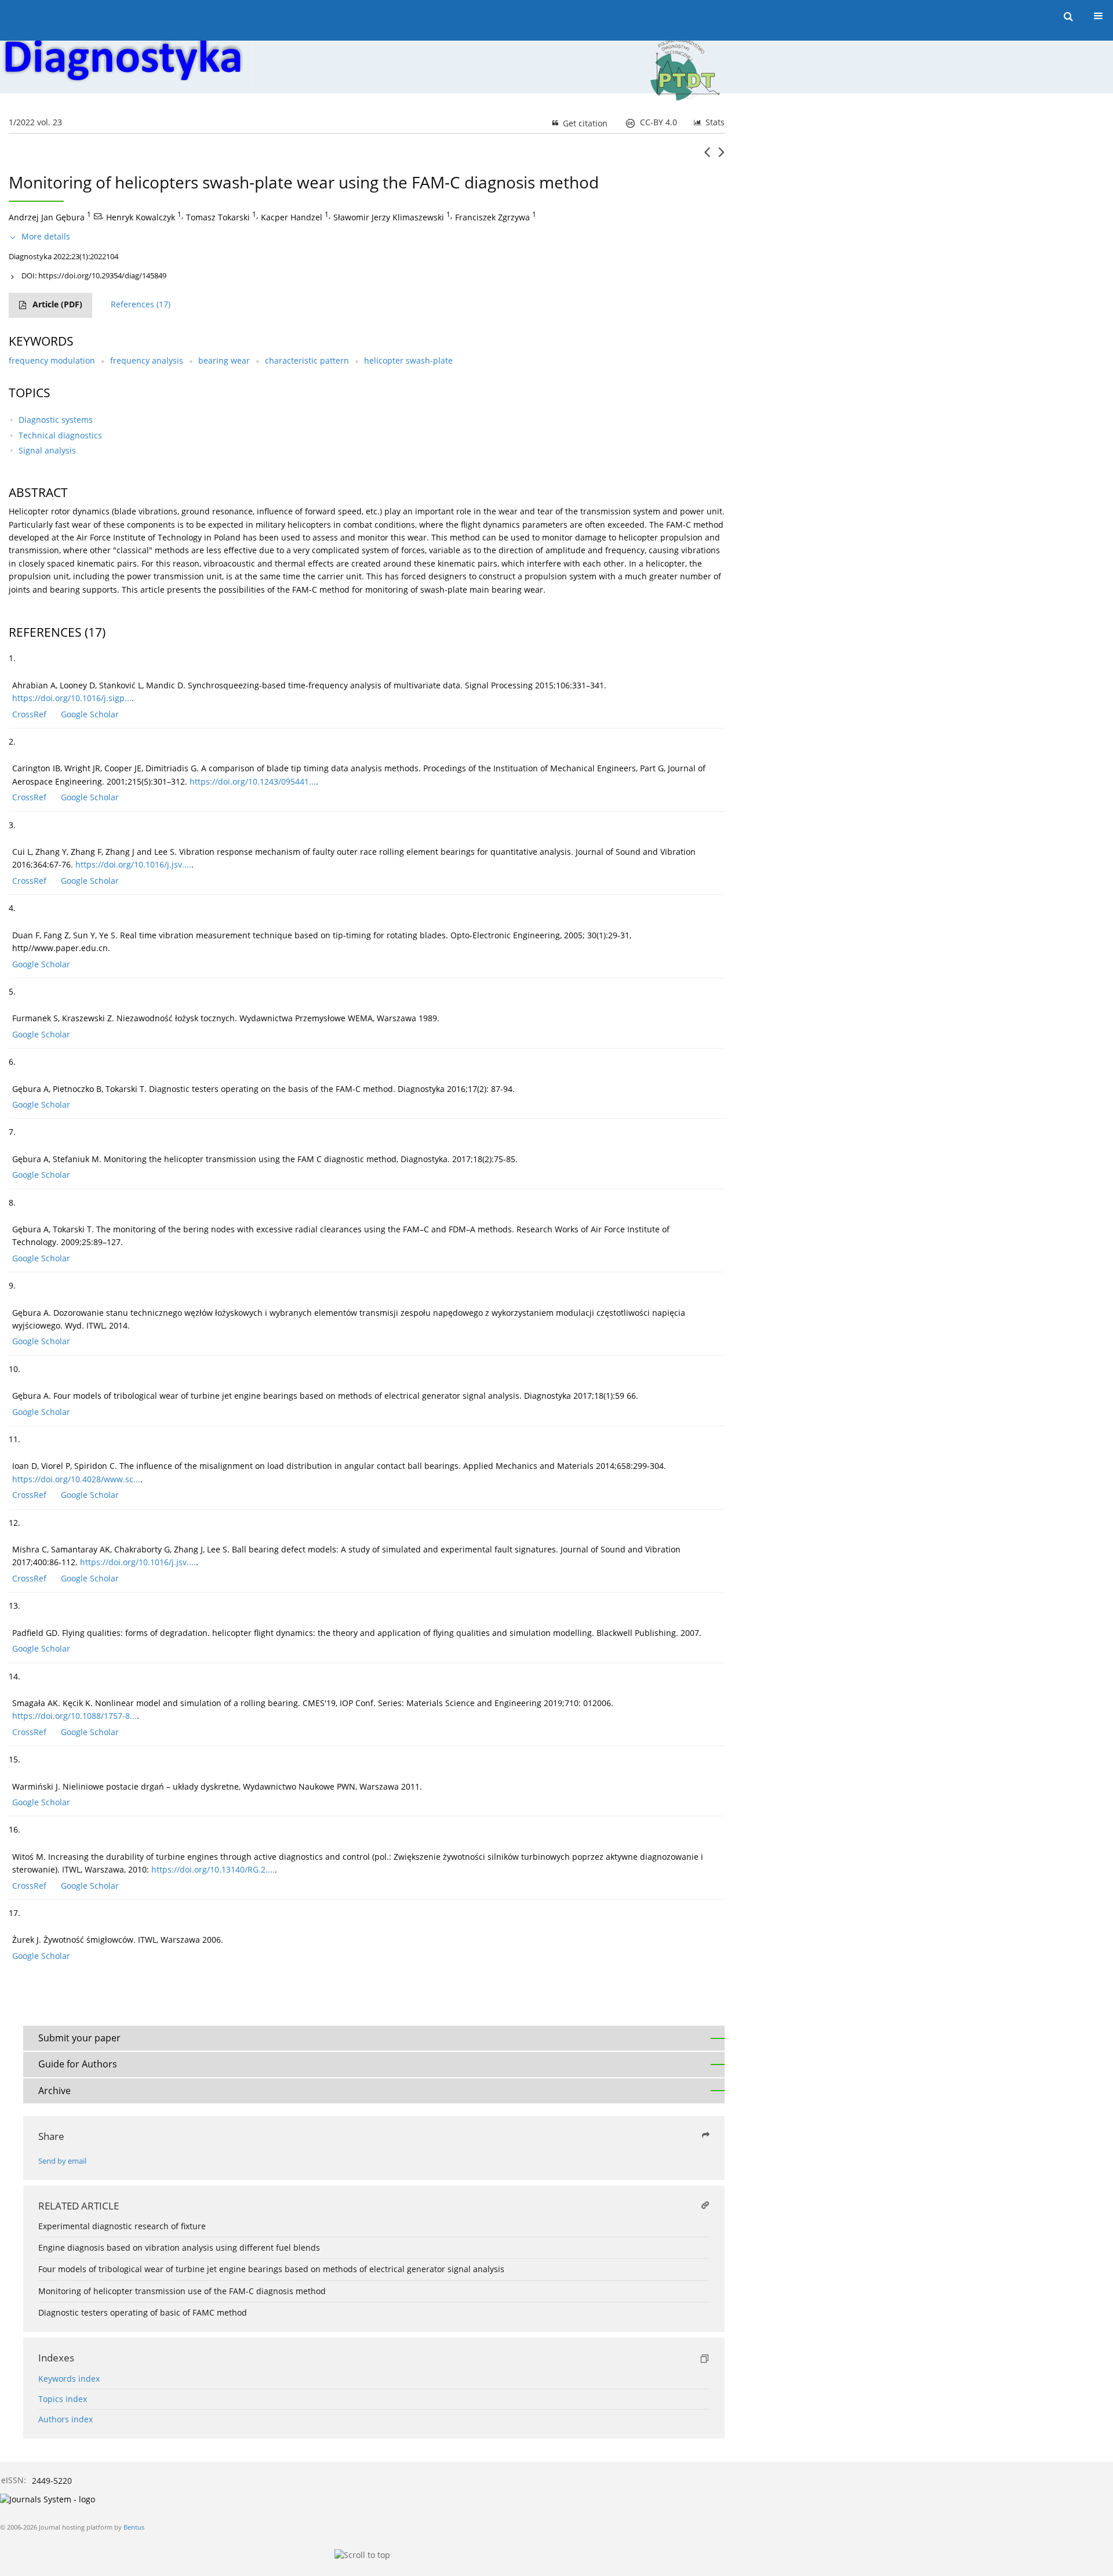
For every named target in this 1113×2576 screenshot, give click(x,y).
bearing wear (224, 360)
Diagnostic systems (56, 420)
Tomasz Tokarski (218, 217)
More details (46, 236)
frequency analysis (147, 360)
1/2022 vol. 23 (35, 122)
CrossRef (29, 714)
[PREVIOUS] (707, 157)
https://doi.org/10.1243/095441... (253, 781)
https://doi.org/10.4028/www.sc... (76, 1479)
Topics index (63, 2399)
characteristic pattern (307, 360)
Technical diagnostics (60, 435)
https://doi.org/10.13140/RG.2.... (213, 1869)
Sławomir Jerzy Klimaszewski (389, 217)
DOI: (94, 275)
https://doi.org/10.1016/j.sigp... (72, 698)
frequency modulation (52, 360)
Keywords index (69, 2379)
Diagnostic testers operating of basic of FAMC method (143, 2312)
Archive (54, 2091)
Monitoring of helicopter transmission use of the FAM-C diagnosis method (182, 2291)
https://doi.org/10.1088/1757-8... (74, 1716)
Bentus (134, 2527)
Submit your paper (79, 2038)
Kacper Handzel (292, 217)
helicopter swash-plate (408, 360)
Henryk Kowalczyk (141, 217)
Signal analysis (47, 450)
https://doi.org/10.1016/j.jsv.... (133, 864)
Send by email (62, 2161)
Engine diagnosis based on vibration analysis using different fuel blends (179, 2247)
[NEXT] (721, 157)
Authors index (66, 2419)
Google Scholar (90, 714)
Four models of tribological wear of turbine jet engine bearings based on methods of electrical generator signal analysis (271, 2269)
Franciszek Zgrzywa (492, 217)
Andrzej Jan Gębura (47, 217)
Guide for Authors (78, 2064)
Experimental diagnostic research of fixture (122, 2226)
